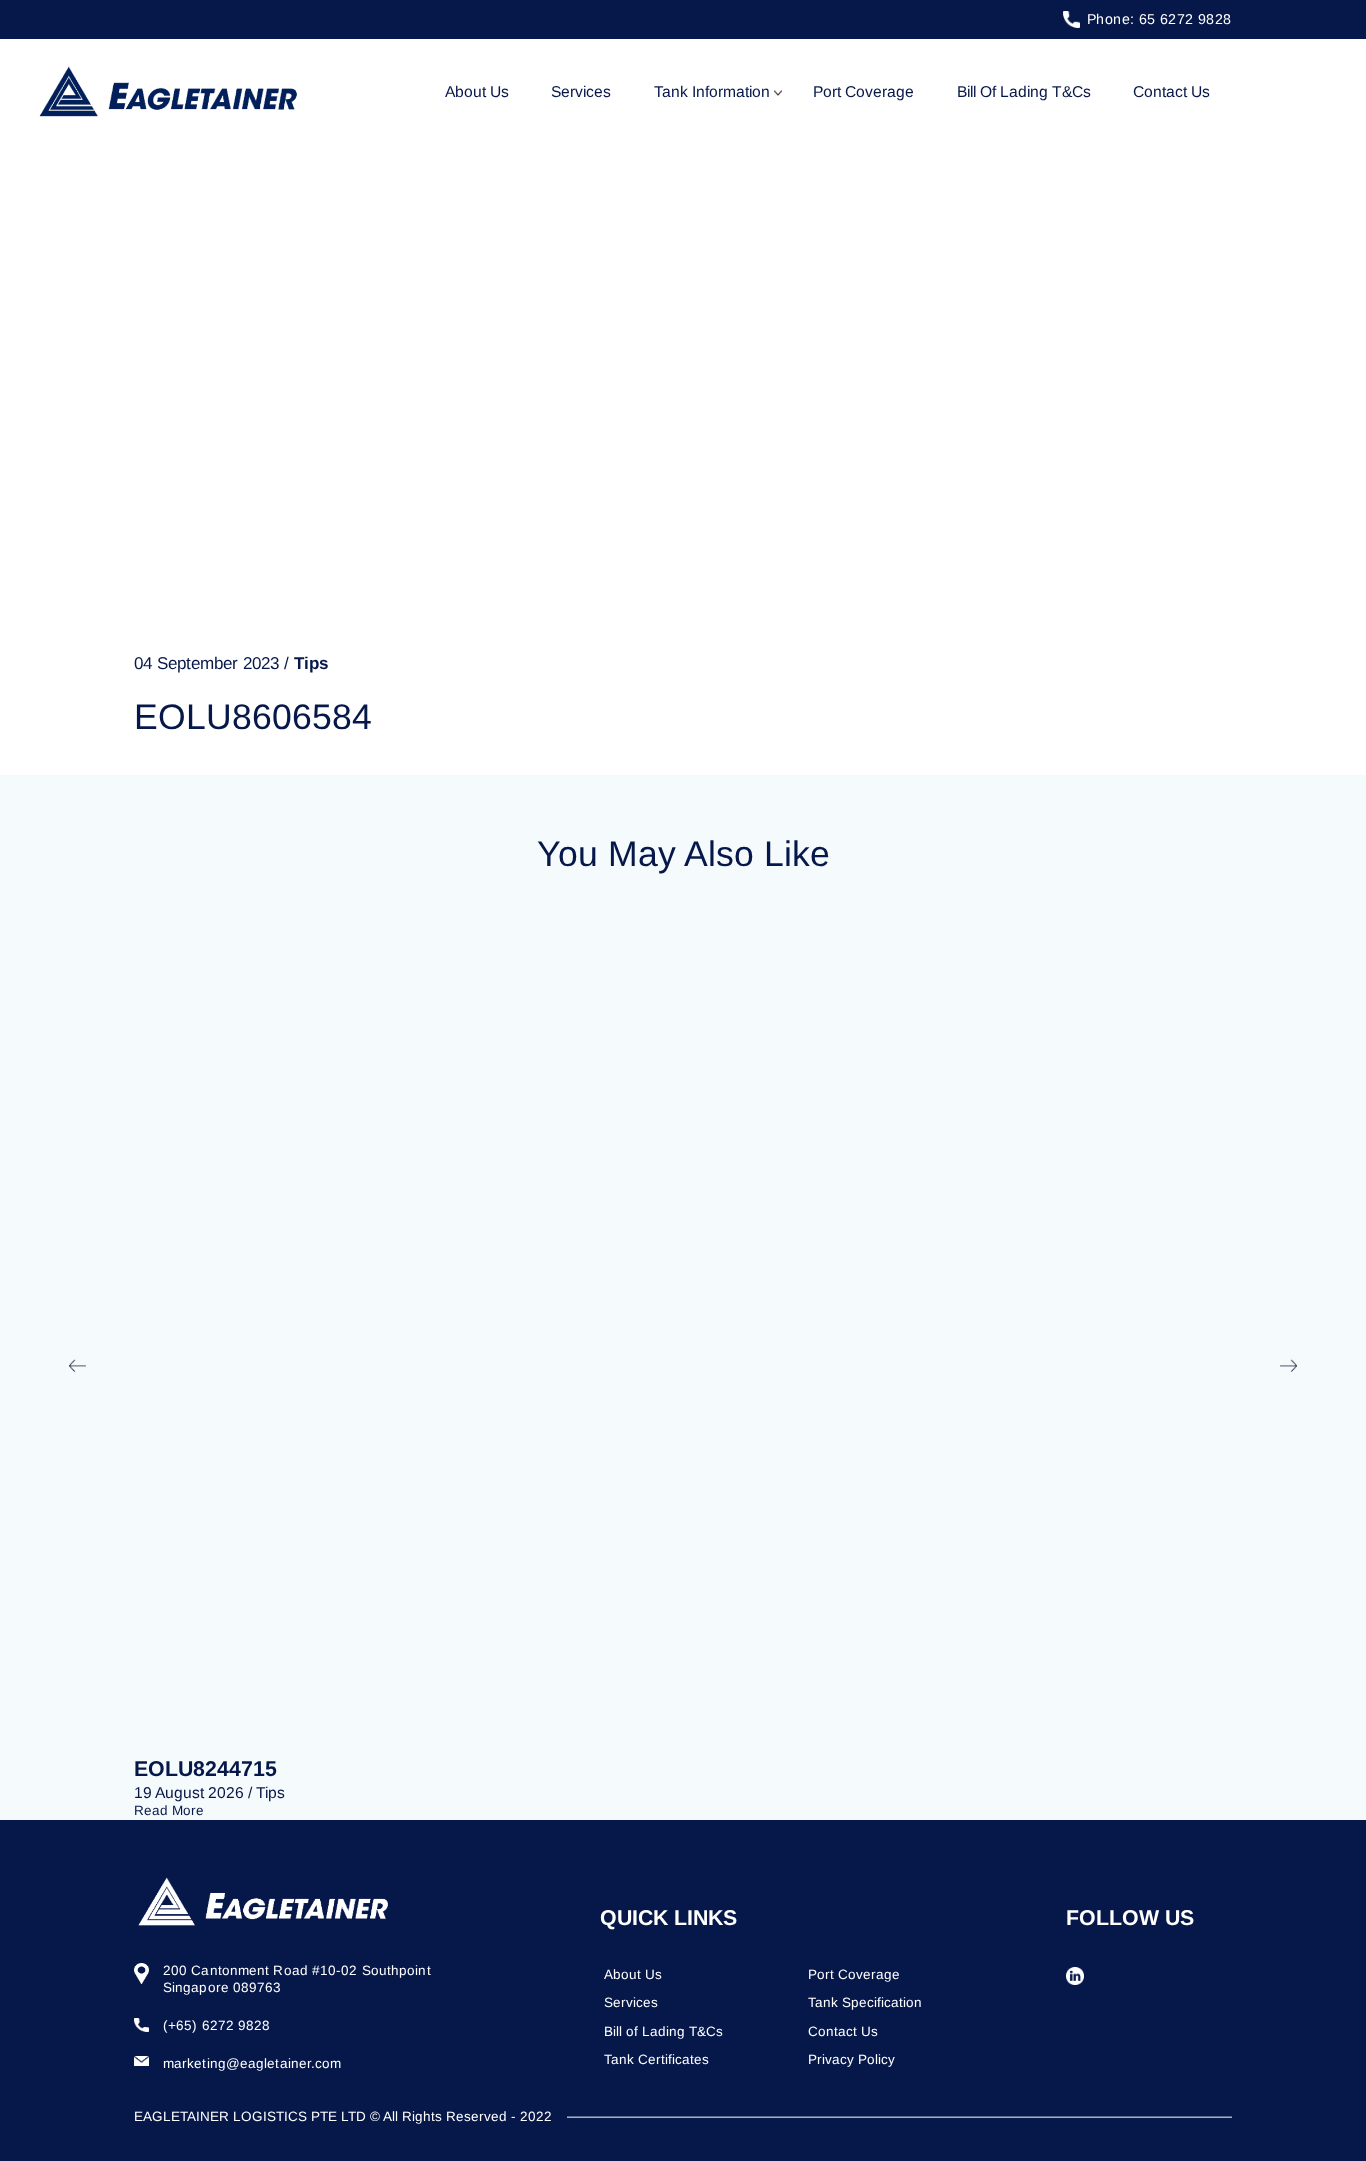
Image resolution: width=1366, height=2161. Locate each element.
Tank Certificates (656, 2059)
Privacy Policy (851, 2059)
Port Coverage (863, 91)
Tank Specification (865, 2002)
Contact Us (1171, 91)
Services (581, 91)
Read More (169, 1810)
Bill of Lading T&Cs (1024, 91)
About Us (477, 91)
